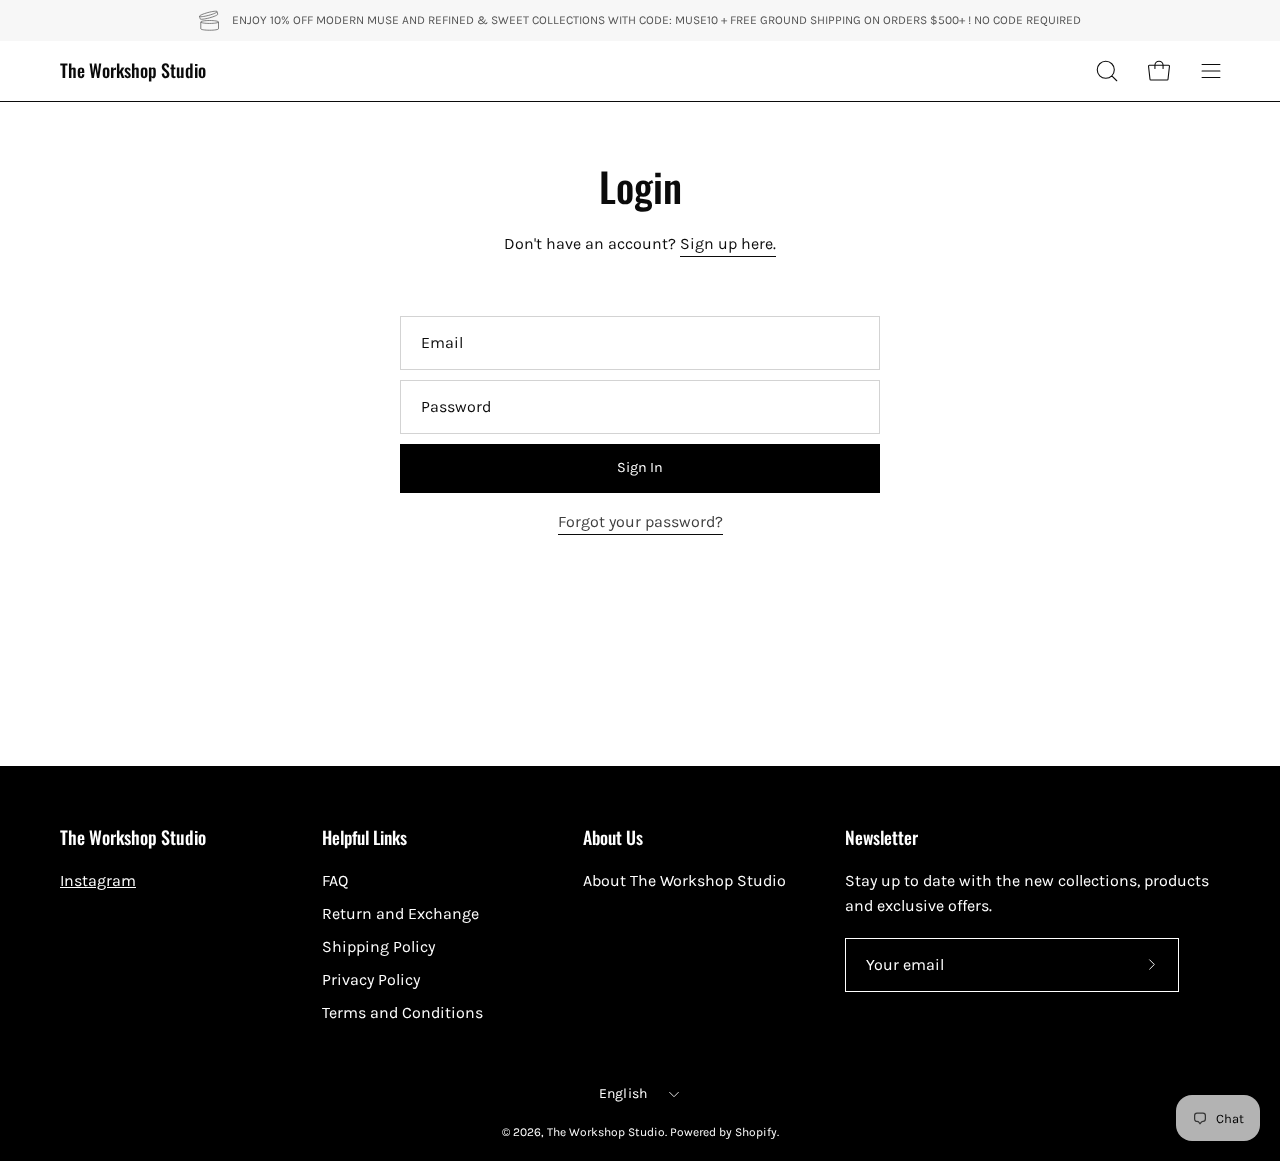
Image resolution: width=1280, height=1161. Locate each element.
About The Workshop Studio (684, 880)
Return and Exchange (400, 913)
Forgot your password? (640, 521)
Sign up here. (728, 243)
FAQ (335, 880)
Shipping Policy (378, 946)
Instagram (98, 880)
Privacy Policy (371, 979)
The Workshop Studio (133, 70)
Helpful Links (364, 837)
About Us (613, 837)
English (623, 1093)
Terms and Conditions (402, 1012)
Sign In (640, 467)
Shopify (756, 1132)
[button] (1107, 71)
